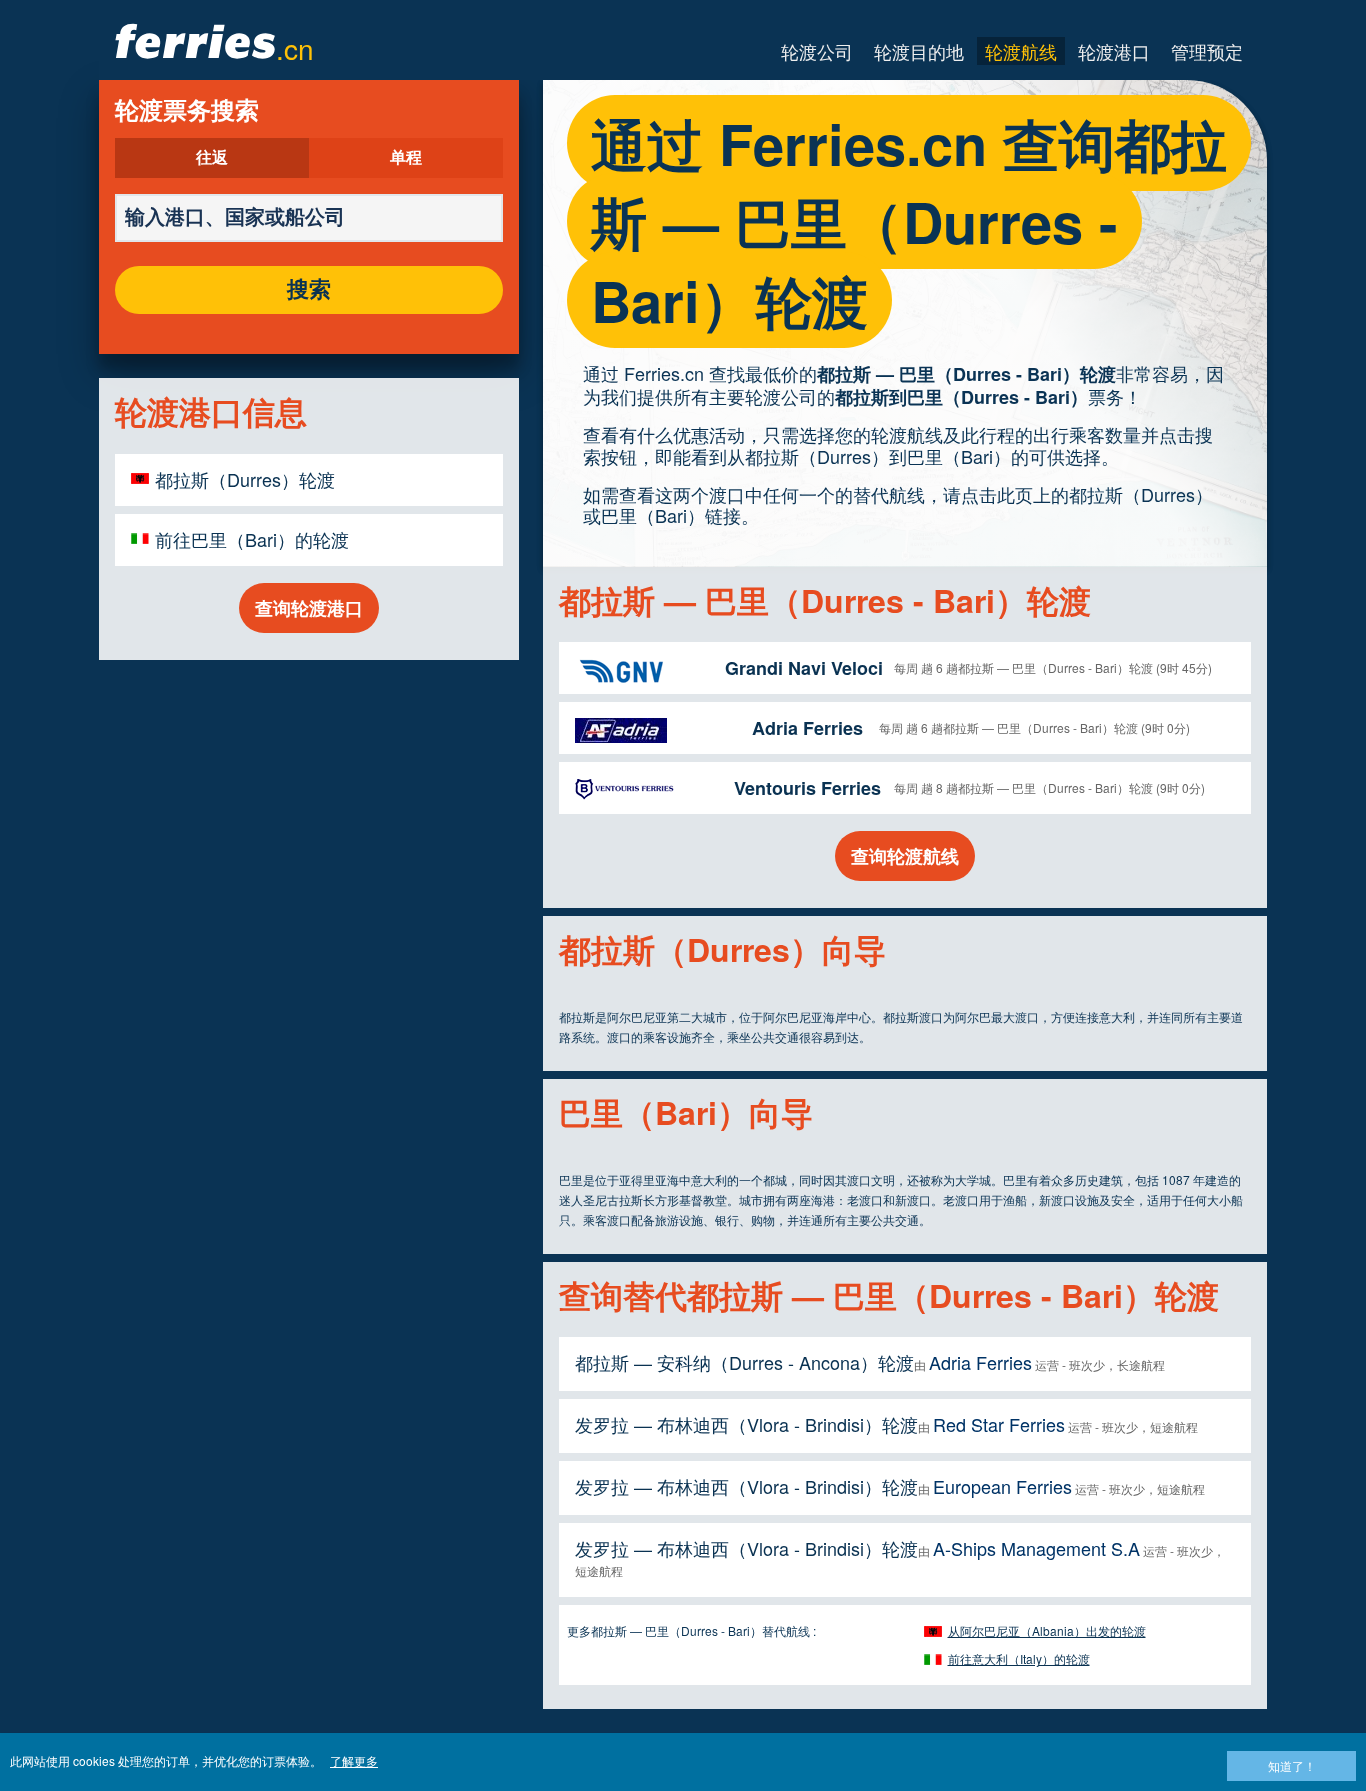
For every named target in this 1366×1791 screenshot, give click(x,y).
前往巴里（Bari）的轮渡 (252, 539)
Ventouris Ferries (807, 788)
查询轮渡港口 (309, 608)
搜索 (309, 290)
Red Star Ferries (999, 1424)
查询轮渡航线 (905, 856)
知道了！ (1292, 1765)
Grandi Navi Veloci (804, 668)
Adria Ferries (807, 728)
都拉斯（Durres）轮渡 (245, 479)
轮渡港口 (1114, 51)
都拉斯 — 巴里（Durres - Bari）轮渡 (966, 374)
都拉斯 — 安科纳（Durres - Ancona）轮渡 (744, 1362)
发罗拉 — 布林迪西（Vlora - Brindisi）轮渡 (746, 1424)
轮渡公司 (817, 51)
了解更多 (354, 1760)
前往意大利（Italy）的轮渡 (1019, 1658)
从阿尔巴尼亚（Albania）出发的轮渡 (1047, 1630)
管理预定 (1207, 51)
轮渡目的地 (919, 51)
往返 (212, 158)
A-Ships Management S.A (1036, 1548)
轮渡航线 (1021, 51)
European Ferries (1002, 1486)
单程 (406, 158)
